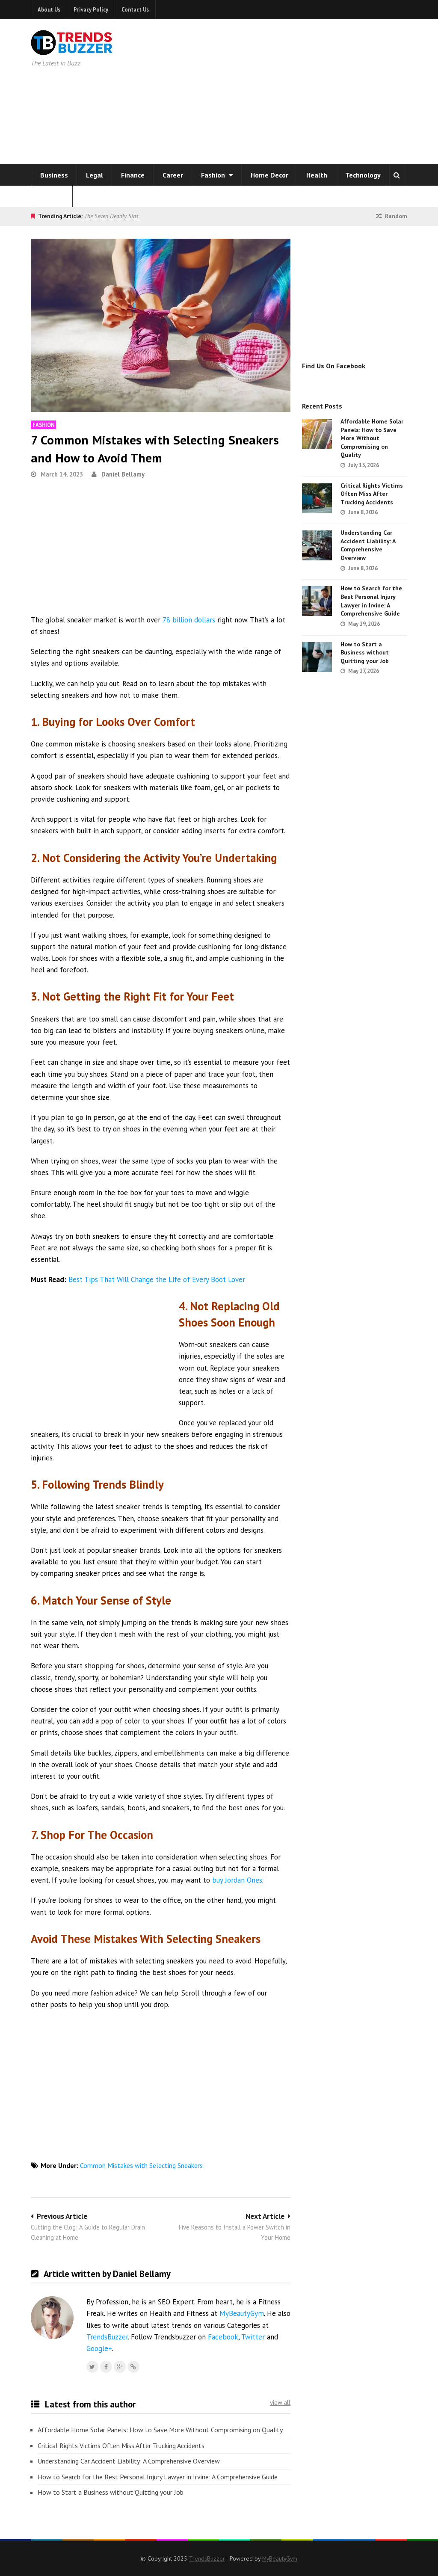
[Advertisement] (310, 90)
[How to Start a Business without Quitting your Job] (317, 657)
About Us (49, 9)
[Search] (397, 175)
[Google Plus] (120, 2367)
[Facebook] (106, 2367)
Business (54, 175)
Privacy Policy (91, 9)
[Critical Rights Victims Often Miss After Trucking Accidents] (317, 498)
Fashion (214, 175)
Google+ (99, 2348)
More (49, 196)
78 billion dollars (189, 620)
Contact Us (135, 9)
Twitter (253, 2337)
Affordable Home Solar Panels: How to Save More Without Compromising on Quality (160, 2430)
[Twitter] (92, 2367)
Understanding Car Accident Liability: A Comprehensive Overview (129, 2461)
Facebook (223, 2337)
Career (173, 175)
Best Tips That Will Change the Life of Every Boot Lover (157, 1279)
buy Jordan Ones (237, 1880)
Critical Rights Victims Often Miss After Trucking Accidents (121, 2446)
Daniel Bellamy (123, 474)
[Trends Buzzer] (72, 50)
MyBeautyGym (242, 2313)
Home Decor (269, 175)
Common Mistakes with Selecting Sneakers (141, 2165)
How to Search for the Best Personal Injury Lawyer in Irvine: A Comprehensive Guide (158, 2477)
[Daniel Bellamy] (133, 2367)
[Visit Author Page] (52, 2318)
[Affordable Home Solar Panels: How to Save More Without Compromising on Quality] (317, 434)
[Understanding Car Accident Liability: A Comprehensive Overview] (317, 545)
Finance (133, 175)
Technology (363, 175)
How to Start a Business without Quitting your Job (111, 2492)
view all (280, 2403)
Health (317, 175)
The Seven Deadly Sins (111, 216)
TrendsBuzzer (107, 2337)
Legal (95, 175)
